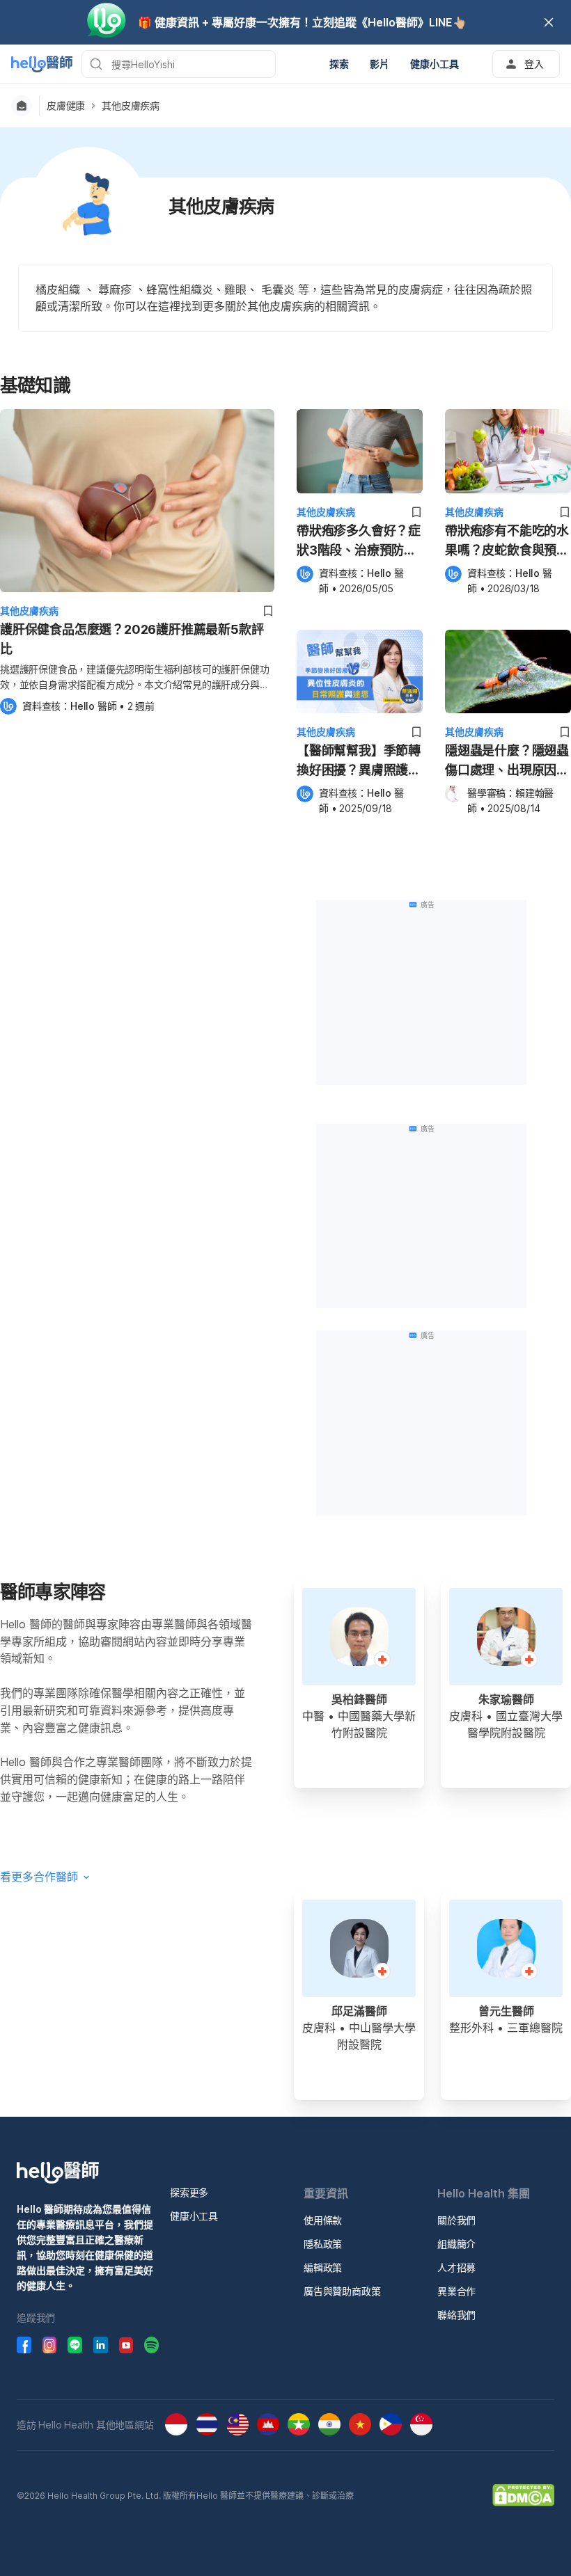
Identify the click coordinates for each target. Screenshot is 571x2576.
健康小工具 (194, 2216)
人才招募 (456, 2267)
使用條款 (323, 2220)
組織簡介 (456, 2244)
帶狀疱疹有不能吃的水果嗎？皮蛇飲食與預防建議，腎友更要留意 (507, 542)
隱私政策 (323, 2244)
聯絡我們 (456, 2315)
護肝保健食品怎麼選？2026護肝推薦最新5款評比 (132, 639)
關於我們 (456, 2220)
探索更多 (189, 2192)
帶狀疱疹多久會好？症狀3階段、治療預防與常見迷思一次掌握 (359, 542)
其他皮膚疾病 (131, 106)
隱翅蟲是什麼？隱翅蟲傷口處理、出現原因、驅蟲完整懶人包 (507, 762)
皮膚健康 (66, 106)
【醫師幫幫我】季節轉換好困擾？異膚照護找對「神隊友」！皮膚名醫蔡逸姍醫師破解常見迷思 (359, 762)
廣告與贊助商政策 (342, 2291)
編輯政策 (323, 2267)
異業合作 (456, 2291)
